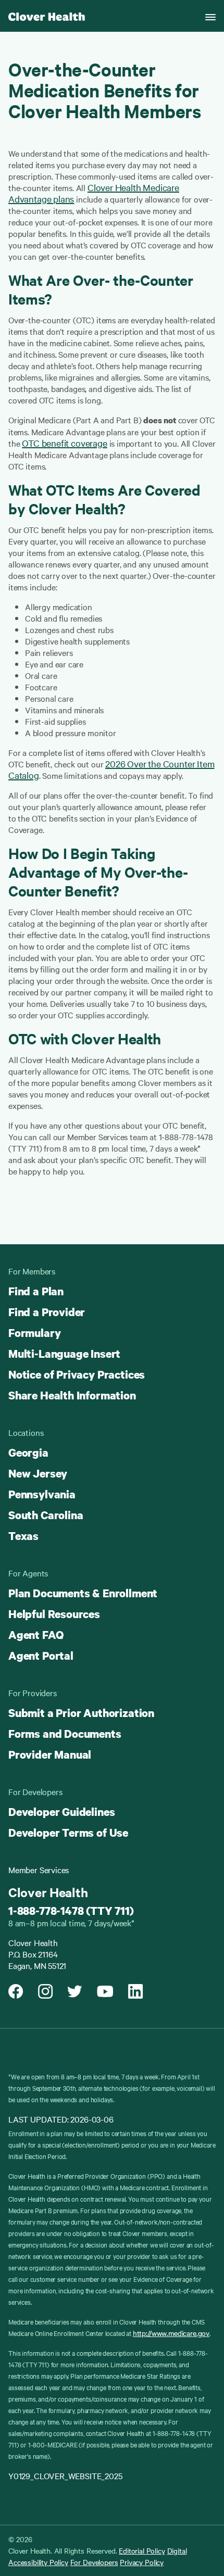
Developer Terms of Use (68, 1833)
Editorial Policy (142, 2550)
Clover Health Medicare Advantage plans (94, 193)
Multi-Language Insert (64, 1354)
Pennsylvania (42, 1494)
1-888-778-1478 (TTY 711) (71, 1911)
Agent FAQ (36, 1635)
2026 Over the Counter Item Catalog (111, 769)
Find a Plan (36, 1291)
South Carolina (46, 1515)
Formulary (34, 1333)
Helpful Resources (54, 1614)
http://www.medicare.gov (171, 2333)
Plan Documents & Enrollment (83, 1593)
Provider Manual (50, 1754)
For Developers (94, 2562)
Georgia (28, 1453)
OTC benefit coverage (64, 443)
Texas (23, 1536)
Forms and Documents (65, 1734)
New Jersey (38, 1473)
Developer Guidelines (61, 1812)
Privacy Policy (142, 2562)
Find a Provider (47, 1312)
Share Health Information (72, 1395)
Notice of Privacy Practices (77, 1374)
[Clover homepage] (47, 16)
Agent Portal (41, 1656)
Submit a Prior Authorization (81, 1713)
